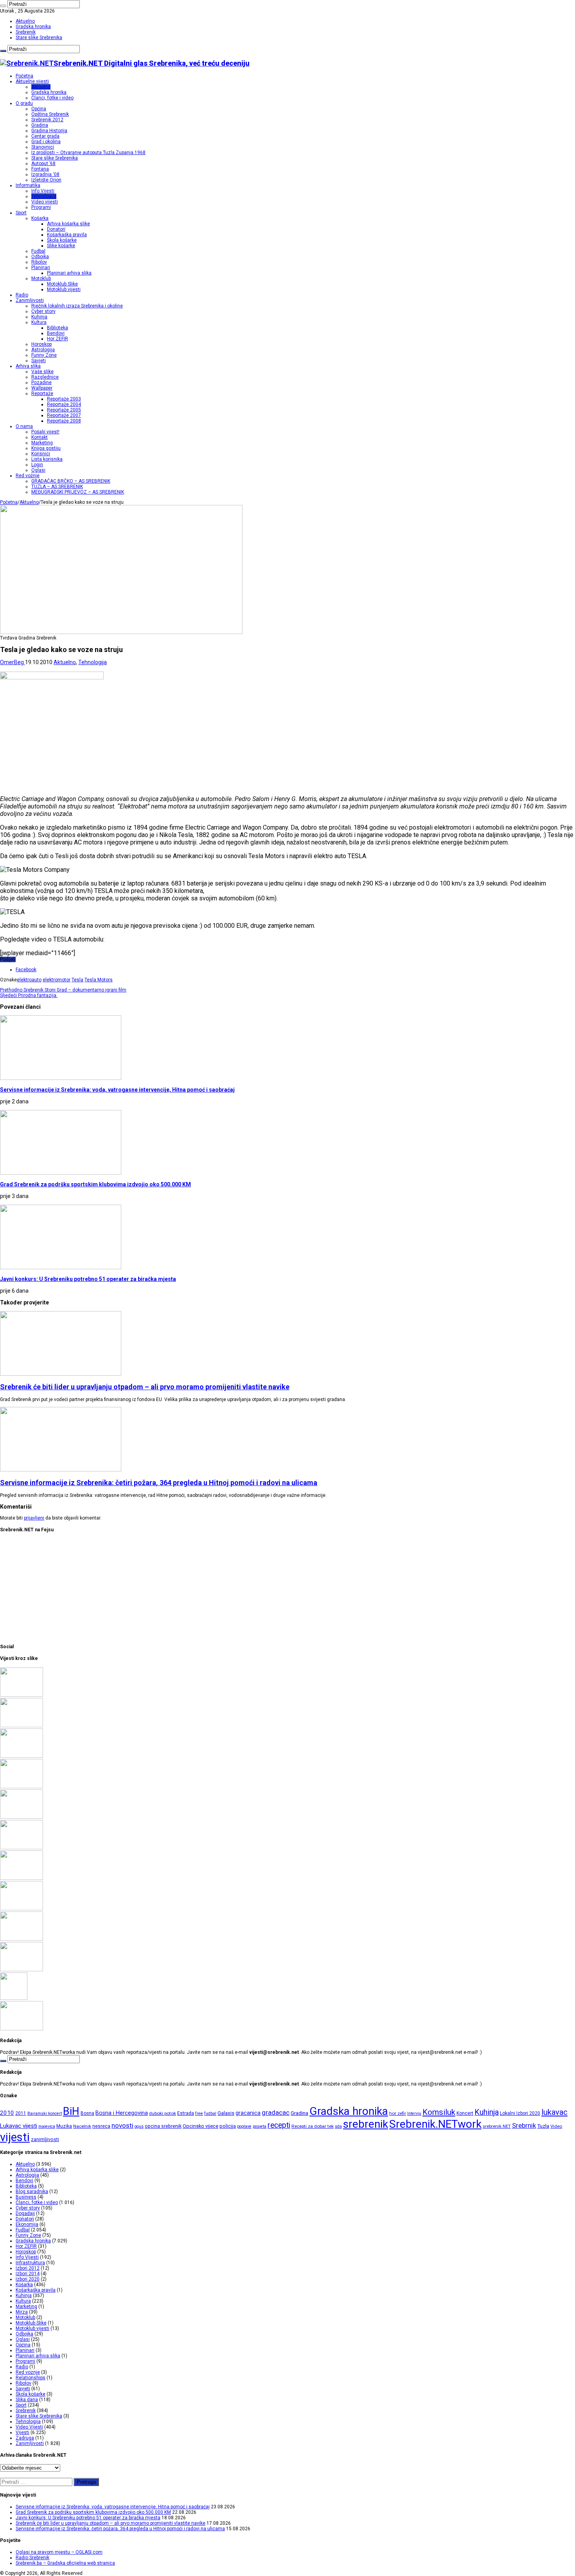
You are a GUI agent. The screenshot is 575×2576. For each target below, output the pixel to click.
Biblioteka (57, 328)
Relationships (31, 2378)
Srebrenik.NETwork (435, 2124)
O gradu (24, 103)
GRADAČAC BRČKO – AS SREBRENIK (71, 481)
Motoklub (41, 278)
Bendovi (56, 333)
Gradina (40, 125)
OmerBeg (13, 662)
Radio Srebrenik (32, 2558)
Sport (21, 213)
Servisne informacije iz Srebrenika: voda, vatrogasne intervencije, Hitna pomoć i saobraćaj (117, 1090)
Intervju (414, 2113)
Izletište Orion (46, 180)
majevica (47, 2126)
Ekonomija (27, 2224)
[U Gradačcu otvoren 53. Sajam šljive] (22, 1848)
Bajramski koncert (45, 2113)
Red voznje (28, 2372)
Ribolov (39, 262)
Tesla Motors (99, 980)
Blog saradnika (32, 2192)
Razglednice (45, 377)
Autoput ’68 (43, 163)
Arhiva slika (28, 366)
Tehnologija (44, 196)
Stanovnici (43, 147)
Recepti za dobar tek (313, 2126)
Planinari (41, 268)
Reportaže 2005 (64, 410)
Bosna (87, 2113)
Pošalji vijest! (45, 432)
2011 (21, 2113)
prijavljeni (34, 1518)
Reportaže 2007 (64, 415)
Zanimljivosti (30, 300)
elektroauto (29, 980)
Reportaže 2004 (64, 404)
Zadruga (25, 2438)
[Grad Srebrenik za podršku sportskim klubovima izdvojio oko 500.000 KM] (22, 1726)
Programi (41, 207)
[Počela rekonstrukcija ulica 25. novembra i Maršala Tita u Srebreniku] (22, 1970)
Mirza (22, 2312)
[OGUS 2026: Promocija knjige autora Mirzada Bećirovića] (22, 1939)
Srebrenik (26, 32)
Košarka (40, 218)
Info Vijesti (43, 191)
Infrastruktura (30, 2263)
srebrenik (366, 2124)
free (199, 2113)
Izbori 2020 (28, 2279)
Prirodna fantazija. (29, 995)
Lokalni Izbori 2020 (520, 2113)
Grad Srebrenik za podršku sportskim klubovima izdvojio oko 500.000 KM (95, 1184)
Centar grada (45, 136)
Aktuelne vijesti (32, 81)
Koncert (465, 2113)
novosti (122, 2125)
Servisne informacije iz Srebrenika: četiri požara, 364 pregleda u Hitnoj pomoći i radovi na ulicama (159, 1483)
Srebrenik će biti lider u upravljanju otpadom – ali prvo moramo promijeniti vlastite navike (145, 1387)
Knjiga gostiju (46, 448)
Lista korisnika (47, 459)
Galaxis (226, 2113)
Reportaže (42, 393)
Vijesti (22, 2432)
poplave (244, 2126)
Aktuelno (25, 21)
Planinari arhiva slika (69, 273)
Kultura (39, 322)
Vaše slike (42, 372)
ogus (139, 2126)
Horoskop (41, 344)
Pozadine (41, 383)
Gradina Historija (49, 131)
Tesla (77, 980)
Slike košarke (61, 246)
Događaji (25, 2213)
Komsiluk (439, 2112)
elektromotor (57, 980)
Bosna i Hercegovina (122, 2113)
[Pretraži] (3, 6)
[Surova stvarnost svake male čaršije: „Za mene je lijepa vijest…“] (14, 1998)
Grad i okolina (46, 142)
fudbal (210, 2113)
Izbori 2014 (28, 2274)
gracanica (248, 2113)
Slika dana (27, 2400)
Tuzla (543, 2126)
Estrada (186, 2113)
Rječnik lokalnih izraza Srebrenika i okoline (77, 306)
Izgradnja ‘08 (45, 174)
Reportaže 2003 (64, 399)
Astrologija (43, 350)
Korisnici (41, 454)
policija (228, 2126)
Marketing (42, 443)
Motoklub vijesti (64, 289)
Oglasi (38, 470)
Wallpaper (42, 388)
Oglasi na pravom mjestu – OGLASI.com (59, 2552)
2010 (7, 2113)
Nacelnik (82, 2126)
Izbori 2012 (28, 2268)
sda (338, 2126)
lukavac (554, 2112)
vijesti (15, 2137)
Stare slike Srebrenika (39, 38)
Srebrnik (524, 2125)
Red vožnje (28, 476)
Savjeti (39, 361)
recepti (279, 2125)
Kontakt (40, 437)
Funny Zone (44, 355)
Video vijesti (45, 202)
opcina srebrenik (163, 2126)
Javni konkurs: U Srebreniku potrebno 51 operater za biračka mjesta (88, 1279)
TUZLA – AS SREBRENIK (57, 487)
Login (37, 465)
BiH (71, 2111)
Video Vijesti (29, 2427)
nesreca (101, 2126)
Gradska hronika (33, 27)
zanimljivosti (45, 2139)
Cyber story (43, 311)
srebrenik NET (497, 2126)
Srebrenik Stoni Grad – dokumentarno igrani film (63, 990)
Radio (22, 295)
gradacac (276, 2113)
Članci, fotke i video (52, 98)
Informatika (28, 185)
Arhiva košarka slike (68, 224)
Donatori (56, 229)
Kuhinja (39, 317)
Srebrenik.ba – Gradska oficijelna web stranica (65, 2563)
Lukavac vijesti (19, 2126)
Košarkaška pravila (67, 235)
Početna (24, 76)
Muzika (64, 2126)
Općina (39, 109)
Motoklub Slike (62, 284)
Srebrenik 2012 (47, 120)
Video (556, 2126)
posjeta (260, 2126)
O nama (24, 426)
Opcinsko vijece (200, 2126)
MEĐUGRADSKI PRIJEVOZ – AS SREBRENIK (78, 492)
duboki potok (163, 2113)
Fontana (40, 169)
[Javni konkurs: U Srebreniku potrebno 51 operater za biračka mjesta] (22, 1756)
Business (26, 2197)
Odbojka (40, 257)
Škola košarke (62, 240)
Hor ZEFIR (57, 339)
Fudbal (38, 251)
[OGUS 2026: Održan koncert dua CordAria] (22, 1909)
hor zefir (398, 2113)
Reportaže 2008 (64, 421)
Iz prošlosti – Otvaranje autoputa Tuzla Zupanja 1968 (88, 153)
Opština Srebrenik (50, 114)
